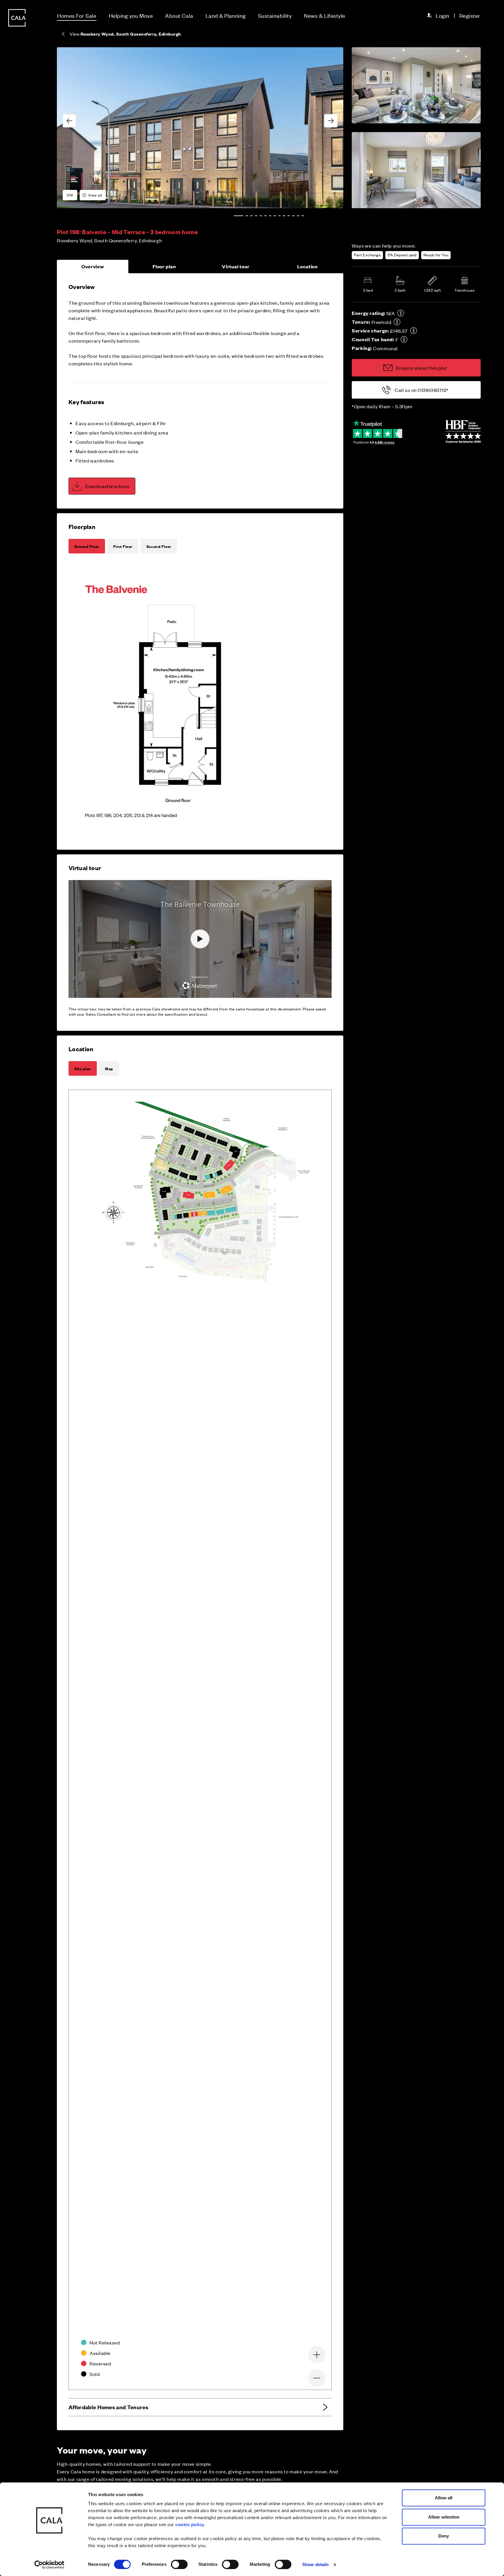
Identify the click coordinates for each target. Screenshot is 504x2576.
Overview (93, 266)
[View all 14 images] (200, 128)
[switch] (179, 2564)
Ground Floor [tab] (87, 546)
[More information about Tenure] (397, 322)
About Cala (179, 15)
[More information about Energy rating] (401, 313)
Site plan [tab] (83, 1068)
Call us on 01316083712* (421, 390)
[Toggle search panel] (17, 1271)
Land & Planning (226, 15)
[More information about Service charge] (414, 331)
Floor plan (164, 266)
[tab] (239, 216)
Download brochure (107, 486)
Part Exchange (367, 255)
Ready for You (436, 255)
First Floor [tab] (123, 546)
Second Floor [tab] (159, 546)
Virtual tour (236, 266)
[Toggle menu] (17, 1308)
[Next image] (331, 121)
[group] (200, 128)
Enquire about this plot (421, 368)
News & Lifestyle (325, 15)
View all (95, 195)
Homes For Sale (77, 15)
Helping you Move (131, 15)
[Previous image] (69, 121)
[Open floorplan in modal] (178, 701)
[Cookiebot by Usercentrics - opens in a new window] (49, 2565)
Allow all (444, 2498)
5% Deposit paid (402, 255)
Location (308, 266)
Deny (444, 2536)
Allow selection (444, 2517)
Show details (315, 2564)
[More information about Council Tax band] (404, 339)
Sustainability (275, 15)
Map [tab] (109, 1068)
